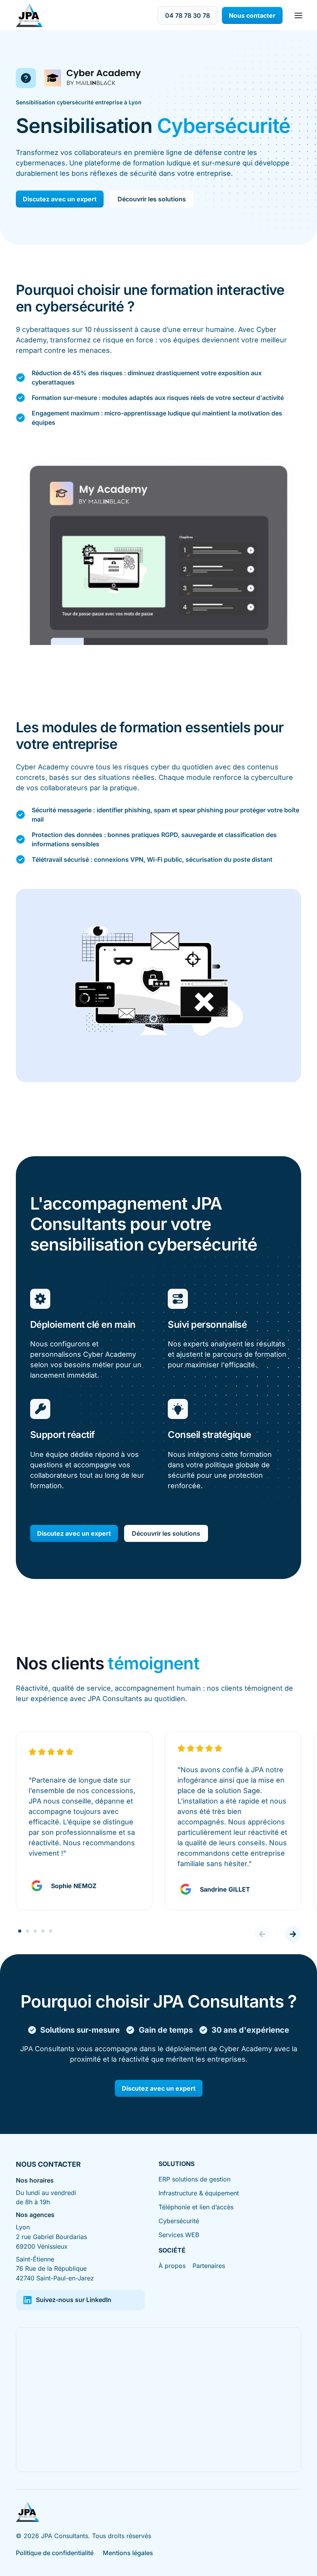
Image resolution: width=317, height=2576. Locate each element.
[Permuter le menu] (298, 15)
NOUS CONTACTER (48, 2164)
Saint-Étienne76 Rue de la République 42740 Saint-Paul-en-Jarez (55, 2269)
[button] (262, 1934)
